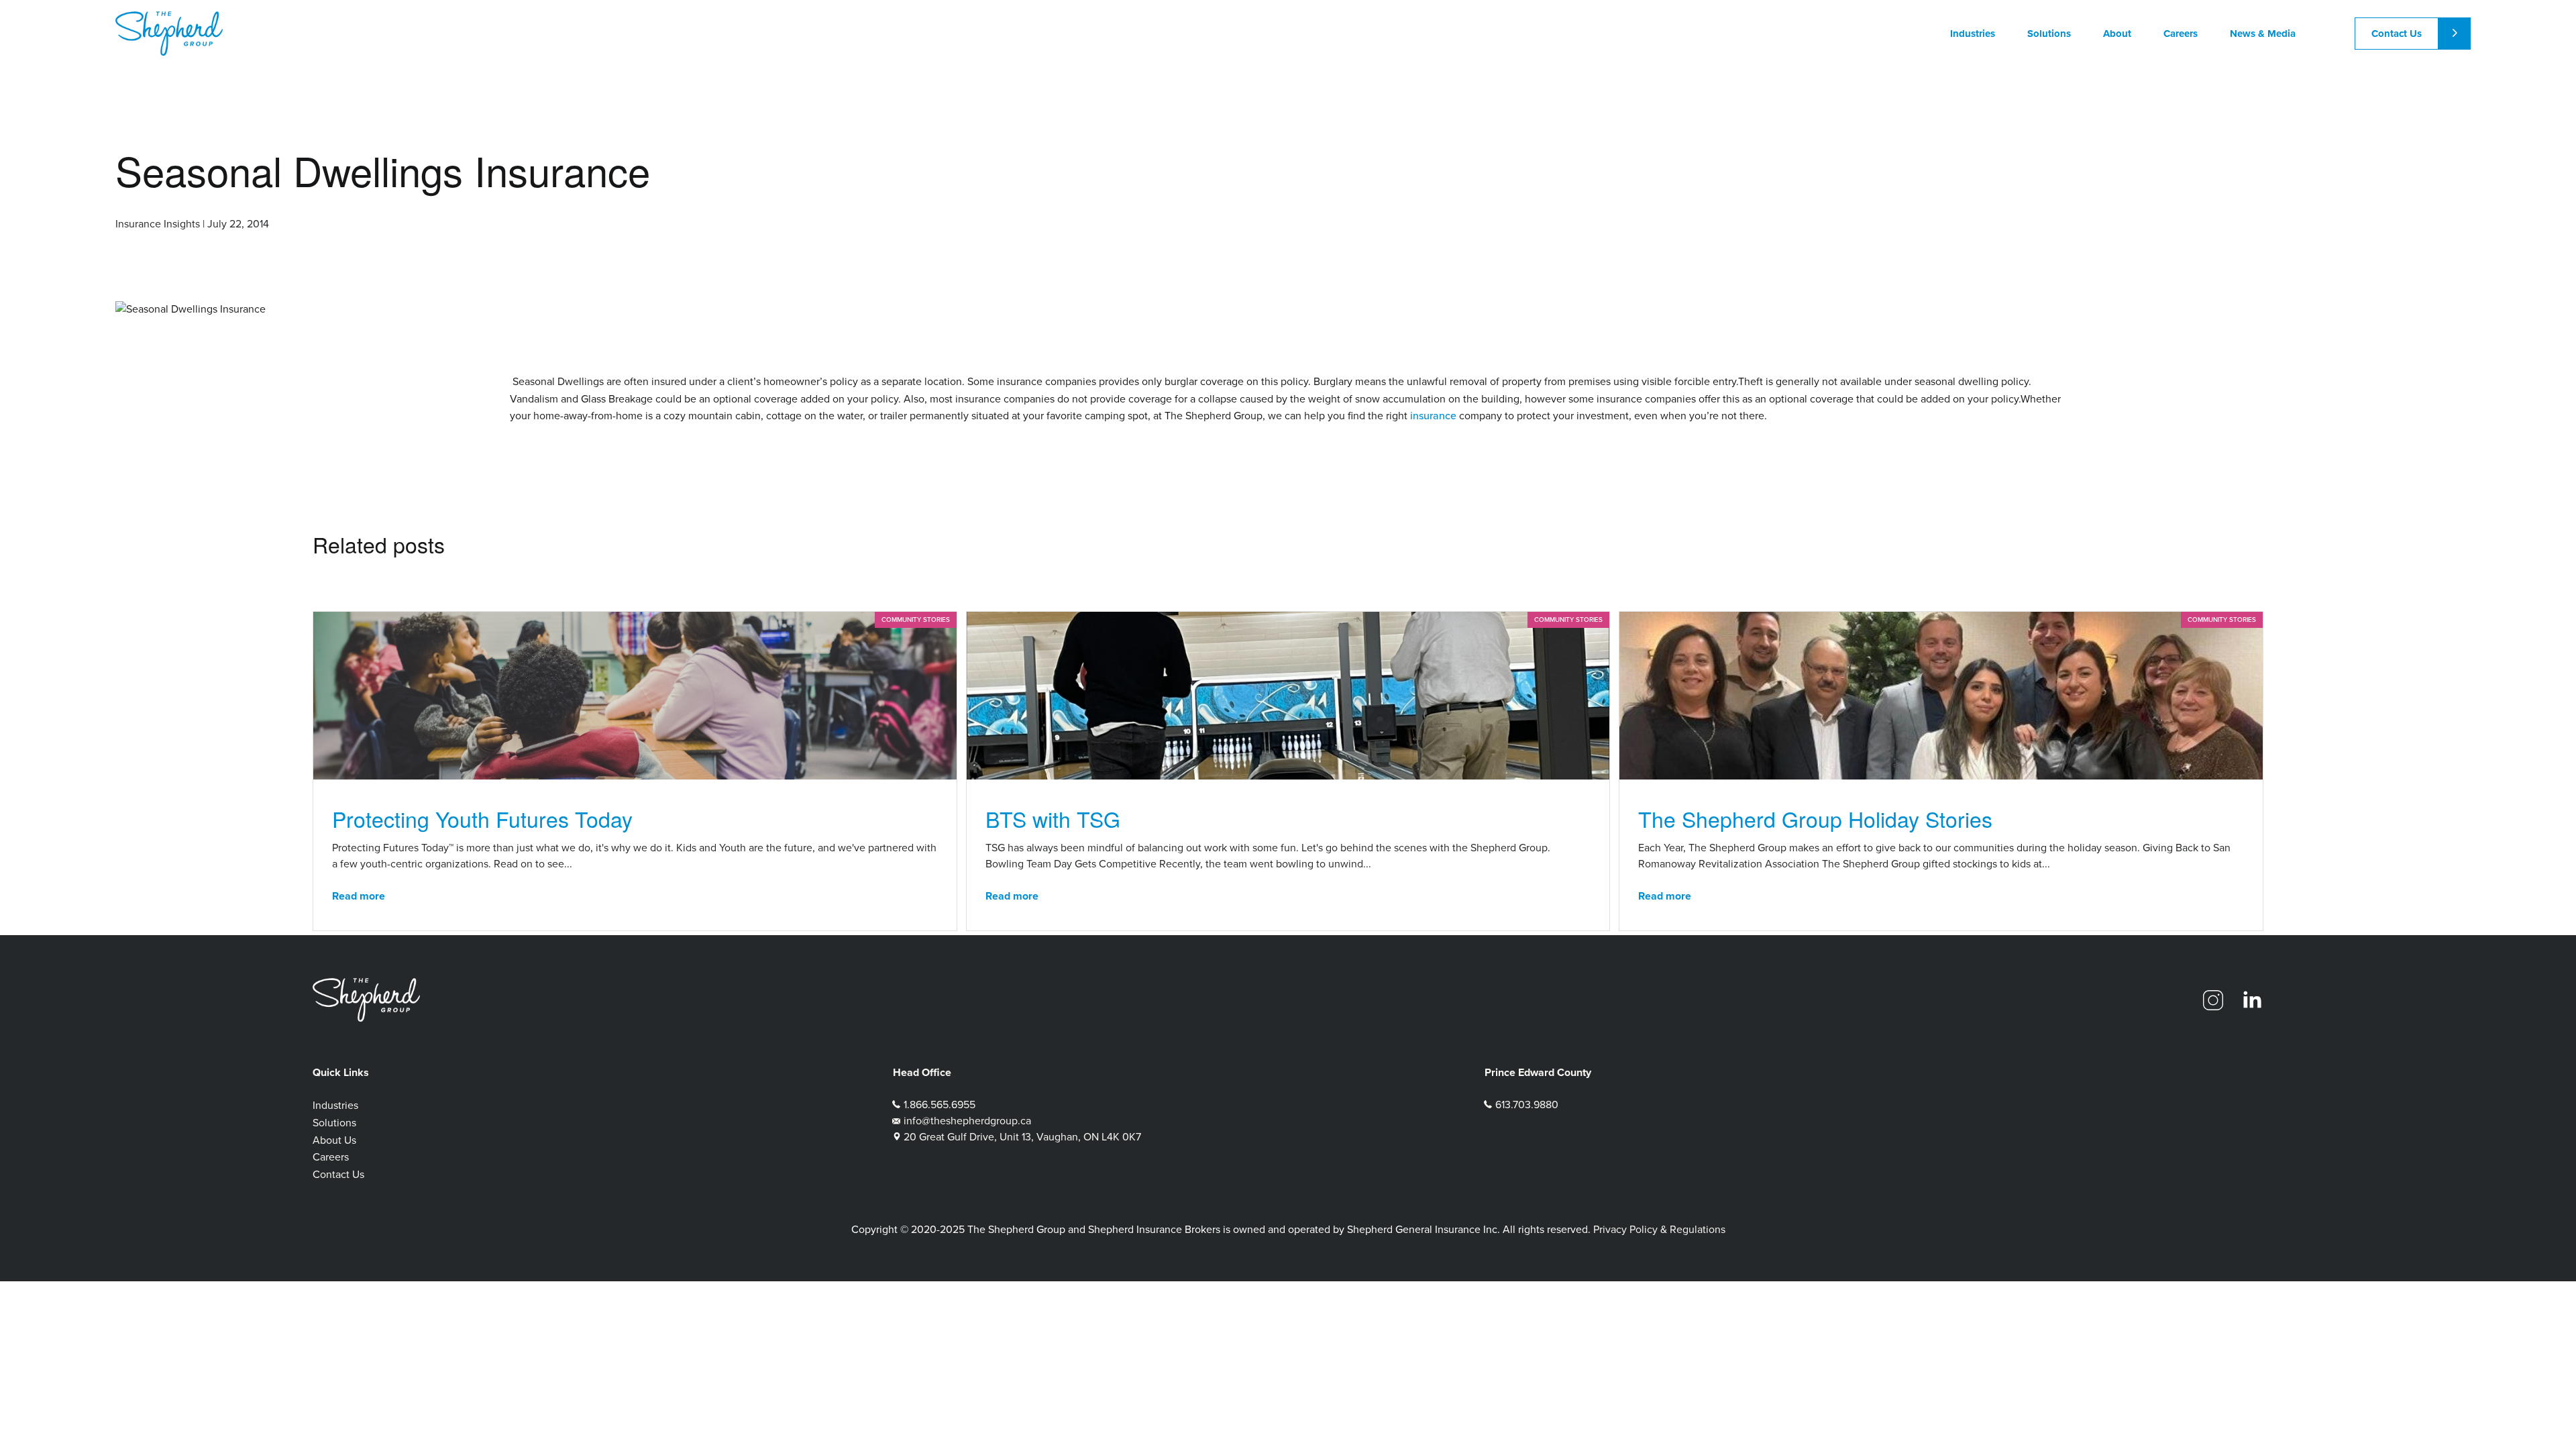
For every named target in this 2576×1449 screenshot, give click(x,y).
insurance (1433, 416)
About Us (334, 1140)
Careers (331, 1157)
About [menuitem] (2117, 34)
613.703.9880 (1527, 1105)
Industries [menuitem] (1973, 34)
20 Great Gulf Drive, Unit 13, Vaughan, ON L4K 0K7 (1022, 1137)
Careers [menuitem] (2181, 34)
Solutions (334, 1123)
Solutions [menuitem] (2049, 34)
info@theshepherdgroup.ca (967, 1121)
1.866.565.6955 (940, 1105)
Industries (335, 1105)
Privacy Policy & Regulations (1659, 1229)
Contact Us (2397, 34)
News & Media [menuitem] (2263, 34)
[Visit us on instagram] (2213, 1000)
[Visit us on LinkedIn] (2252, 1000)
